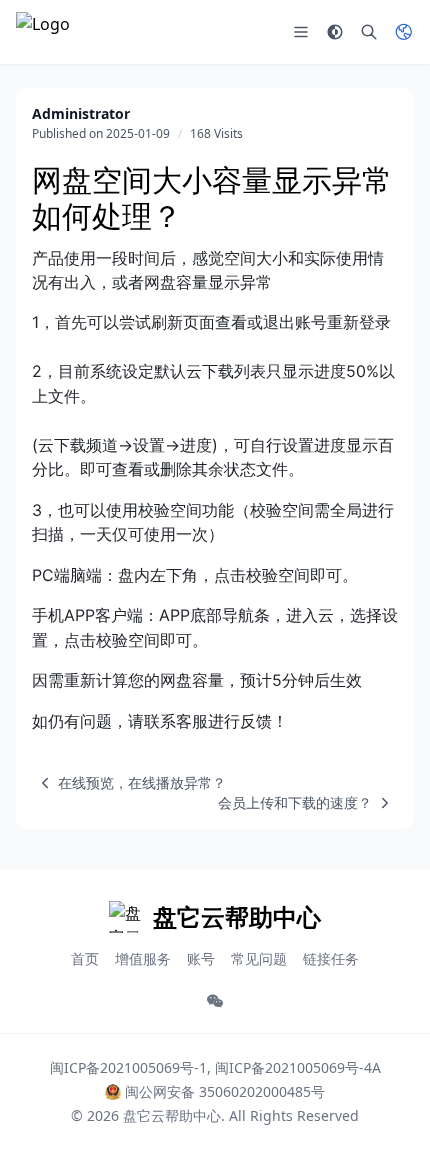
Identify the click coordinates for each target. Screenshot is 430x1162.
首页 (85, 958)
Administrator (81, 113)
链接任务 (331, 958)
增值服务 (143, 958)
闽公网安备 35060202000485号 (225, 1091)
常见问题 (259, 958)
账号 (201, 958)
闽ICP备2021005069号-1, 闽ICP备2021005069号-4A (215, 1067)
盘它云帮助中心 (172, 1115)
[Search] (369, 32)
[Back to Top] (386, 1118)
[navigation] (129, 783)
